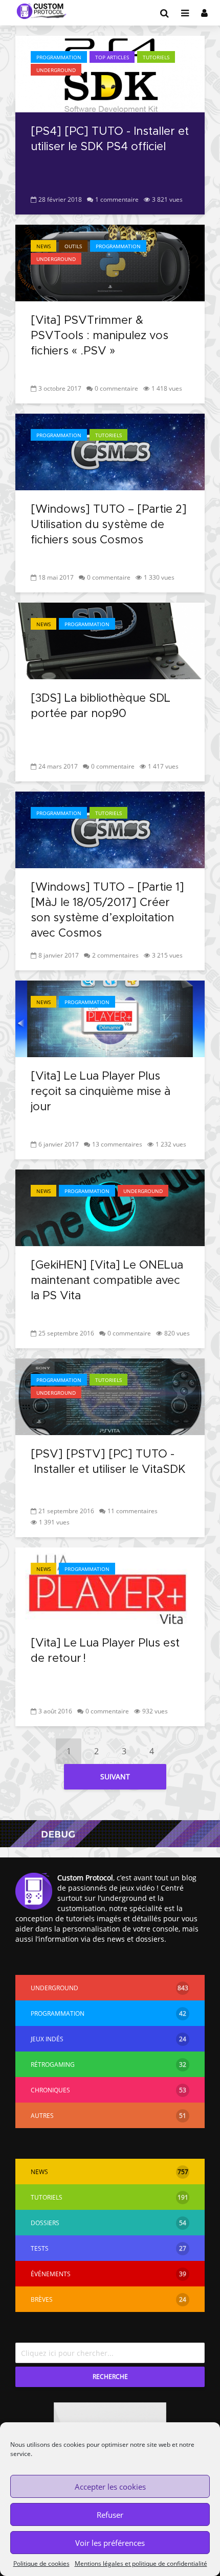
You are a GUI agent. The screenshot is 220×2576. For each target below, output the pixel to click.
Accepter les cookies (110, 2487)
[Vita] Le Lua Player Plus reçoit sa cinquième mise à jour (101, 1092)
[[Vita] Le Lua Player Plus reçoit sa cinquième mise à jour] (110, 1018)
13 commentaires (117, 1144)
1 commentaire (117, 199)
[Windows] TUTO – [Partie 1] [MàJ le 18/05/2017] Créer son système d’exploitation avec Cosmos (107, 911)
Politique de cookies (41, 2563)
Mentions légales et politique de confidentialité (141, 2563)
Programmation (59, 57)
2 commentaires (115, 955)
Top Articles (112, 57)
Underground (56, 70)
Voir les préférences (110, 2543)
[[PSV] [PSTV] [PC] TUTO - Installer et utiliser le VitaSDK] (110, 1396)
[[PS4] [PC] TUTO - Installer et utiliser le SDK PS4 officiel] (110, 73)
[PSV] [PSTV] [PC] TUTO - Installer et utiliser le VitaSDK (108, 1462)
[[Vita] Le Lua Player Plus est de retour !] (110, 1585)
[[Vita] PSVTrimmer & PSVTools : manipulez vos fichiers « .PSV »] (110, 262)
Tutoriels (156, 57)
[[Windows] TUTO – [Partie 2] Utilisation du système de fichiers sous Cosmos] (110, 451)
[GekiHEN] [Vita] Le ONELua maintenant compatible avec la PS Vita (107, 1281)
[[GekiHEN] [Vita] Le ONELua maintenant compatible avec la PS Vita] (110, 1207)
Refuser (110, 2515)
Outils (73, 246)
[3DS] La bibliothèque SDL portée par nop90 (101, 706)
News (43, 246)
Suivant (115, 1776)
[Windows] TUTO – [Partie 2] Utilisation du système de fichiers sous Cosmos (109, 525)
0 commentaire (116, 388)
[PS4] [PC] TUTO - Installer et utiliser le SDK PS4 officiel (110, 139)
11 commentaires (133, 1511)
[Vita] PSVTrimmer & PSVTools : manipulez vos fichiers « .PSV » (100, 336)
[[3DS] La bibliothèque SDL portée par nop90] (110, 640)
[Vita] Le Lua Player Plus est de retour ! (105, 1651)
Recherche (110, 2377)
